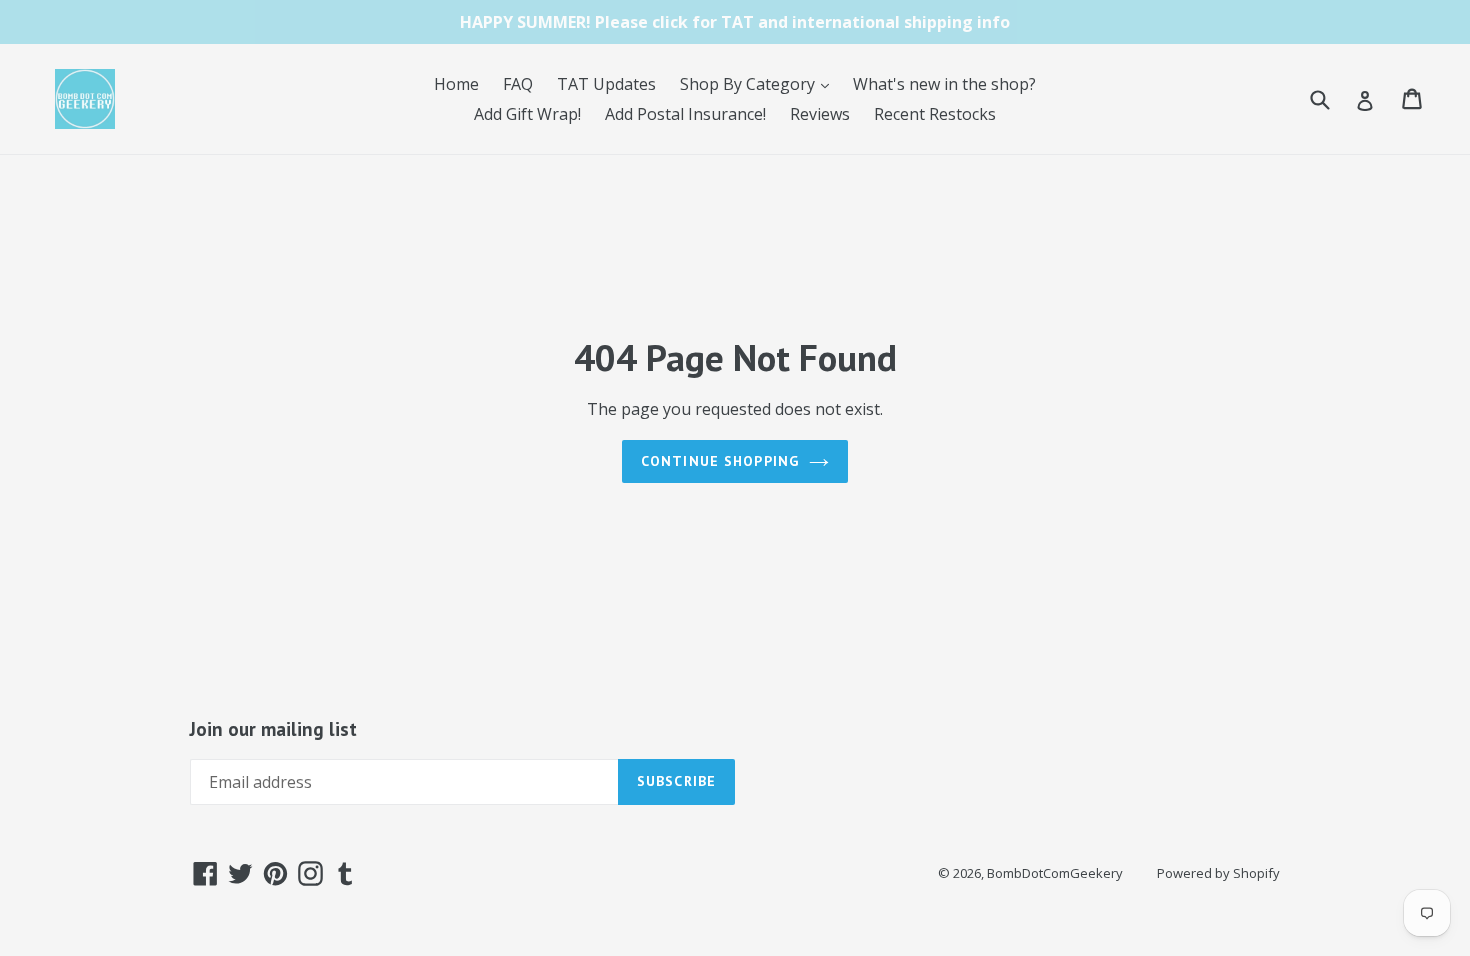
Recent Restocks (935, 114)
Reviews (820, 114)
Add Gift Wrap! (527, 114)
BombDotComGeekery (1055, 873)
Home (456, 84)
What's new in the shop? (944, 84)
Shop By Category (759, 83)
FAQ (518, 84)
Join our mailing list (273, 729)
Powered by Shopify (1218, 873)
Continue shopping (720, 461)
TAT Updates (606, 84)
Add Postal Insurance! (685, 114)
